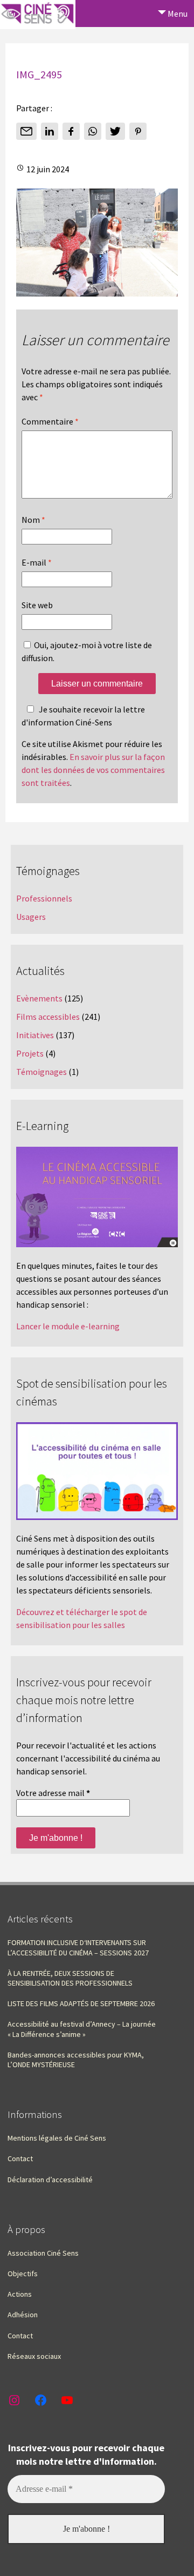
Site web (37, 605)
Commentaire (50, 421)
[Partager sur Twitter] (115, 131)
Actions (20, 2294)
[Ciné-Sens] (38, 15)
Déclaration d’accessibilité (50, 2180)
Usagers (31, 917)
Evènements (39, 998)
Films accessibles (48, 1017)
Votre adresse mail (53, 1793)
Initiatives (35, 1035)
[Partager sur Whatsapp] (93, 131)
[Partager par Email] (26, 131)
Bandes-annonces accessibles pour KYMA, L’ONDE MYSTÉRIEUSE (76, 2060)
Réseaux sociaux (34, 2356)
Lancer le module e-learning (68, 1326)
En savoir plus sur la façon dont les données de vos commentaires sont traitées (93, 770)
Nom (33, 520)
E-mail (37, 562)
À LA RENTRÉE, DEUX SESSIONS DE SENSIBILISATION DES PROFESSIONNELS (70, 1978)
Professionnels (44, 898)
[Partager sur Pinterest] (138, 131)
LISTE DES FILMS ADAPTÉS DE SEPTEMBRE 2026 (81, 2003)
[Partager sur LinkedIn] (50, 131)
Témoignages (41, 1072)
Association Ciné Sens (43, 2253)
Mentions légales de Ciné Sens (57, 2138)
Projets (30, 1053)
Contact (20, 2158)
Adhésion (23, 2315)
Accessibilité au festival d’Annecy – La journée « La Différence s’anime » (82, 2029)
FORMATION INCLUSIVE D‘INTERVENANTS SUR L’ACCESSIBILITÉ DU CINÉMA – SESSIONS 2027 (78, 1947)
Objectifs (23, 2274)
